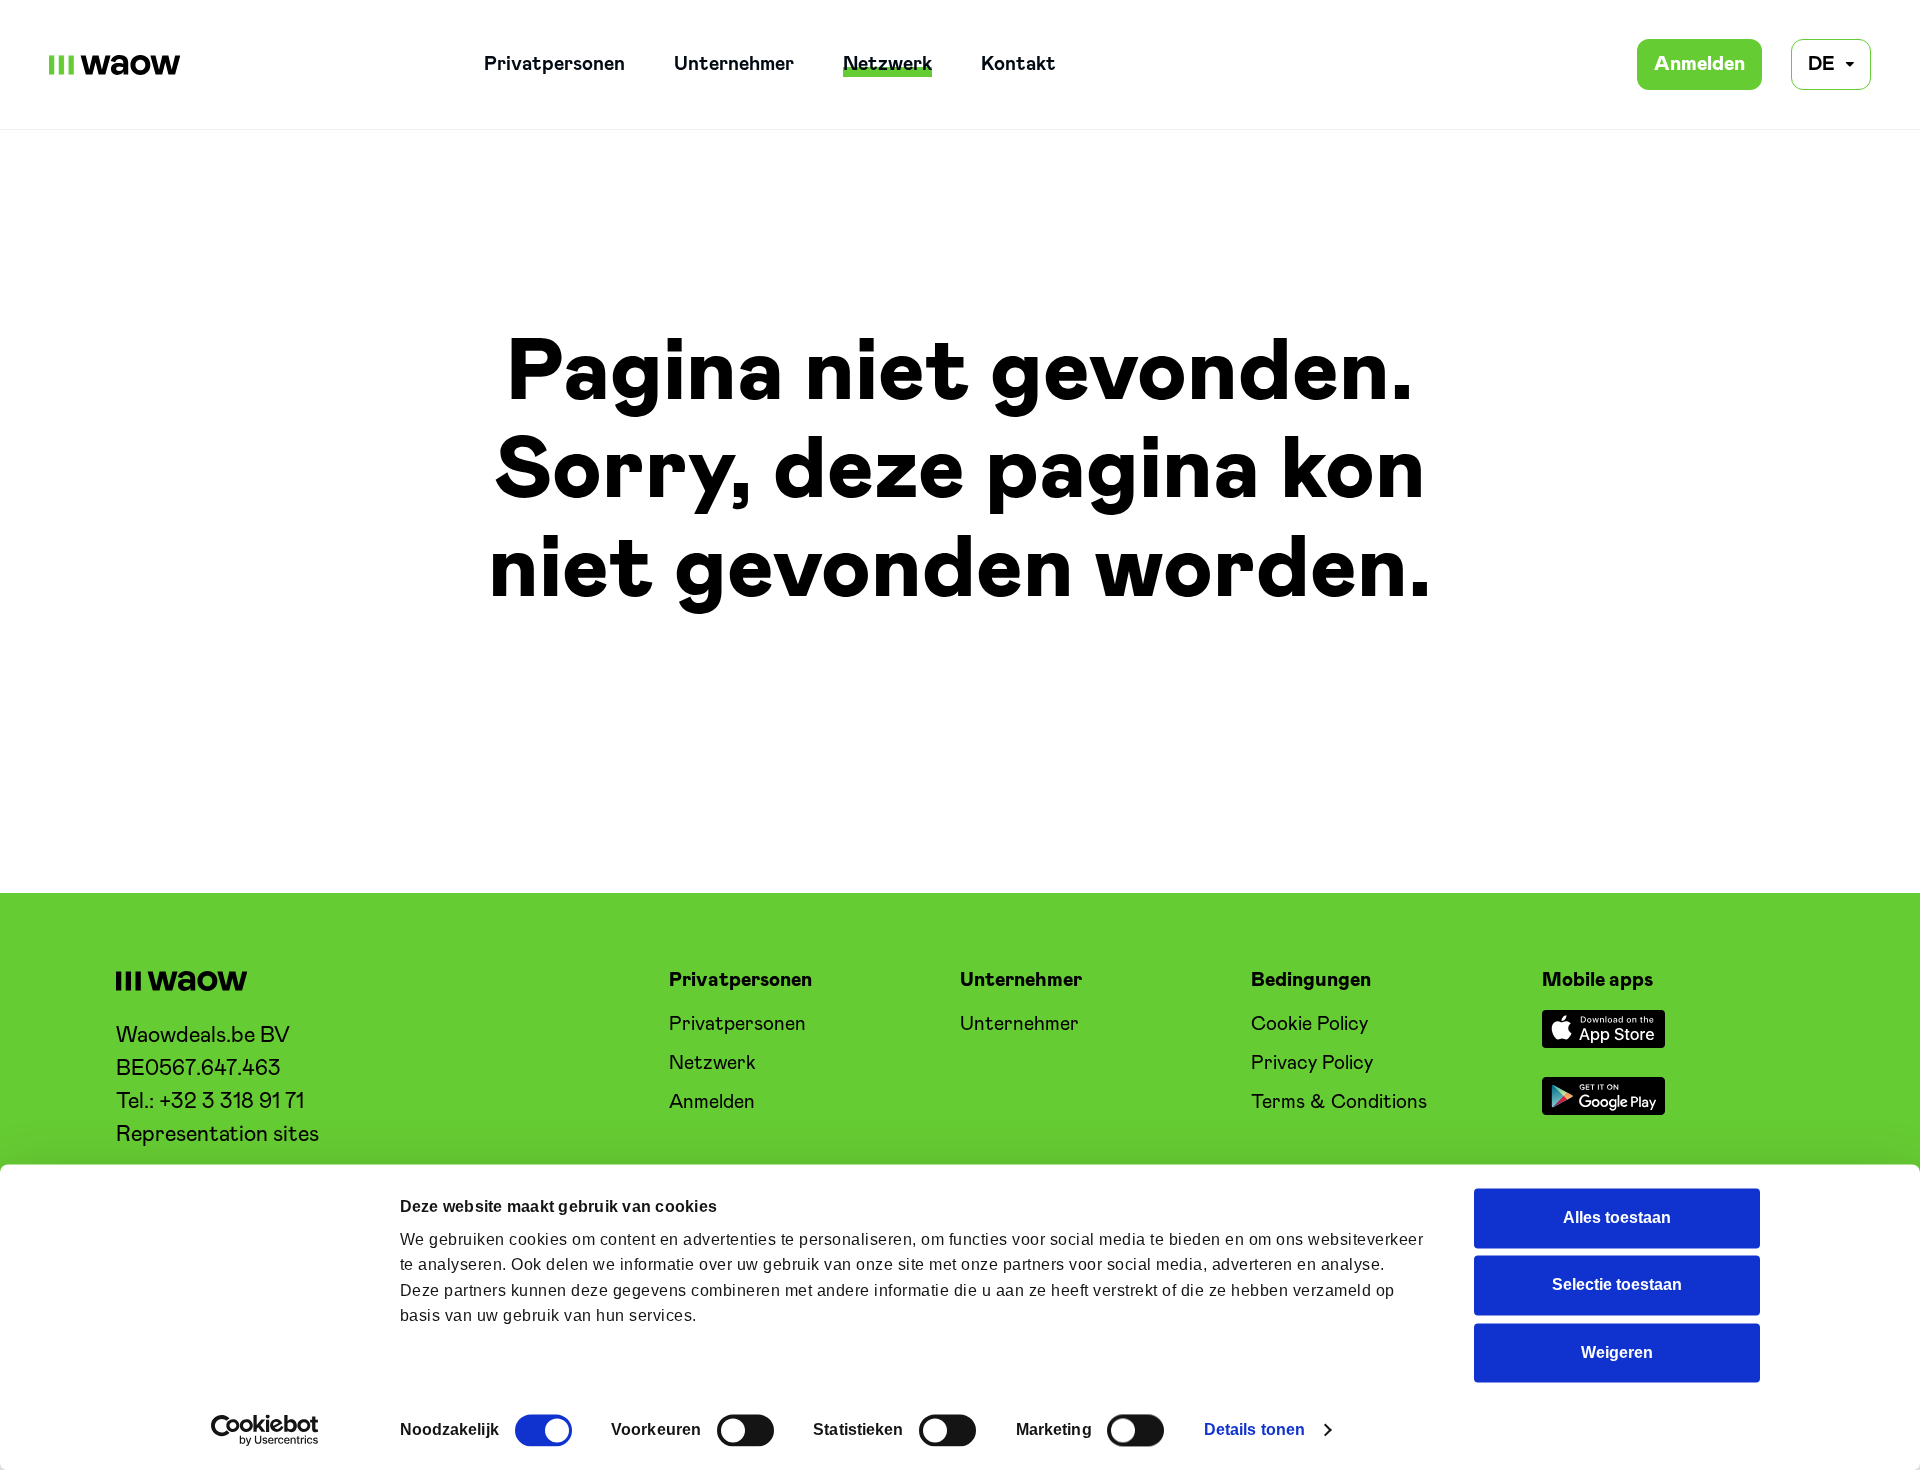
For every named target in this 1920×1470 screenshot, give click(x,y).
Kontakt (1018, 64)
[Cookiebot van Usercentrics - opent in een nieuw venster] (265, 1430)
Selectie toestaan (1617, 1285)
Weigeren (1617, 1352)
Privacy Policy (1312, 1063)
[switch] (745, 1430)
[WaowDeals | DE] (115, 65)
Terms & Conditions (1339, 1102)
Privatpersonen (554, 64)
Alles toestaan (1617, 1217)
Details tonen (1254, 1429)
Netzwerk (887, 64)
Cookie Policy (1309, 1024)
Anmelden (1699, 64)
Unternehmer (734, 64)
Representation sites (217, 1135)
